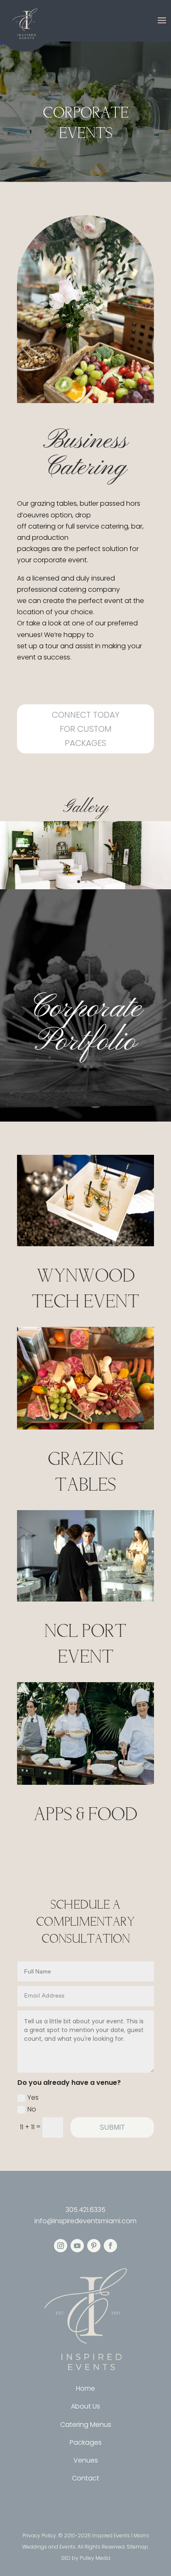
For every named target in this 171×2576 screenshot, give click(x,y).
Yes (33, 2097)
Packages (86, 2442)
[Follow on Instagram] (61, 2246)
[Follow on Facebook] (110, 2246)
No (32, 2109)
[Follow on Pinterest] (94, 2246)
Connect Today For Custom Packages (86, 729)
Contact (85, 2478)
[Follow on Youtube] (77, 2246)
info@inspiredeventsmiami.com (85, 2221)
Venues (86, 2460)
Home (85, 2388)
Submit (112, 2127)
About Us (85, 2406)
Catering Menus (86, 2425)
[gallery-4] (85, 887)
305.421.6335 (85, 2210)
